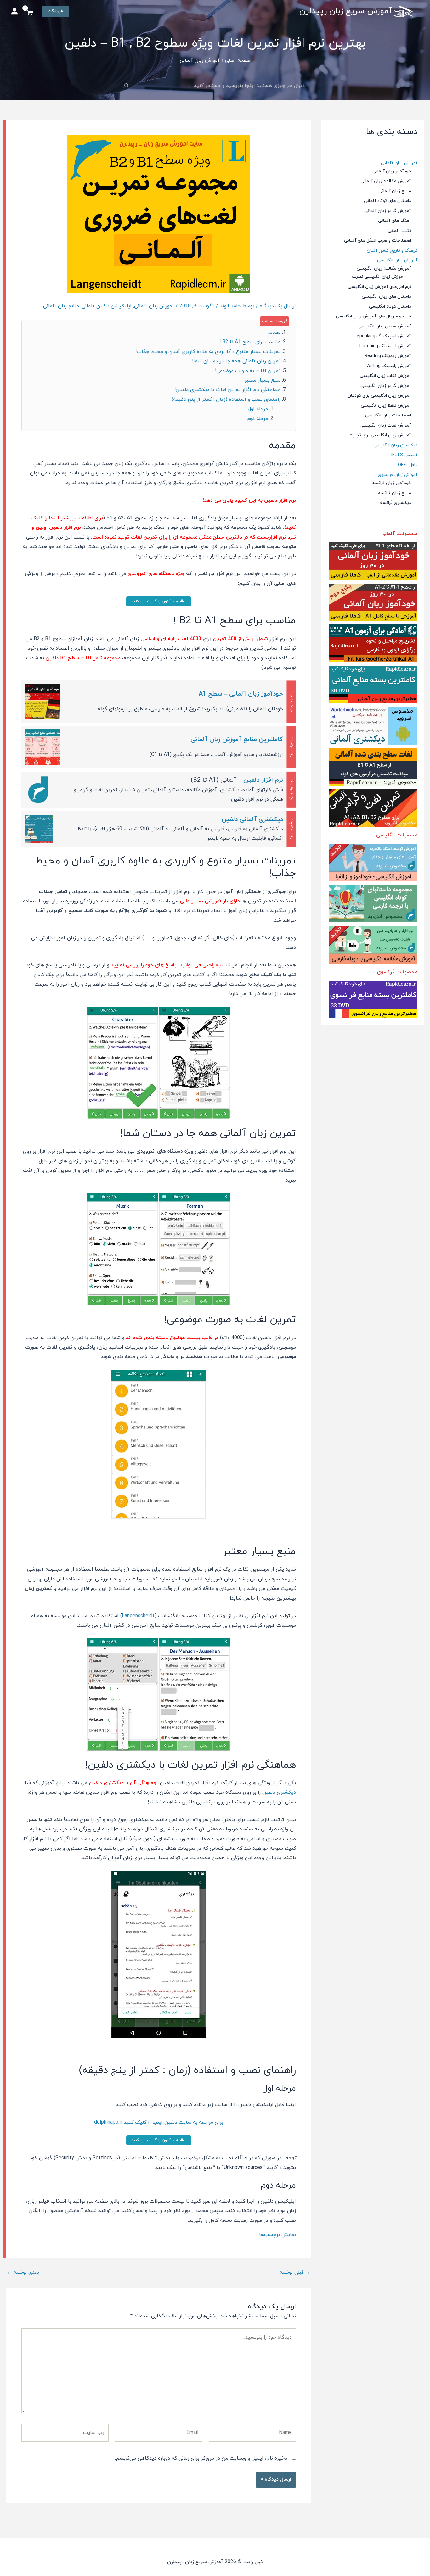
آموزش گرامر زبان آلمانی (388, 211)
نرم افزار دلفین (263, 780)
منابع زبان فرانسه (395, 493)
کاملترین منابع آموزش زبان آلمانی (237, 740)
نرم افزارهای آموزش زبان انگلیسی (379, 287)
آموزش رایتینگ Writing (389, 366)
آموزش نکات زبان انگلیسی (385, 376)
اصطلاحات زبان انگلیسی (388, 415)
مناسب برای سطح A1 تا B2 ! (250, 342)
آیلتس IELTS (404, 455)
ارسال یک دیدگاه (278, 306)
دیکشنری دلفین (279, 1792)
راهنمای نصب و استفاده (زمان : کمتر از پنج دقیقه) (226, 400)
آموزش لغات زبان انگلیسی (386, 425)
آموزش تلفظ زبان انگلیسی (386, 406)
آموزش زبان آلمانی (399, 163)
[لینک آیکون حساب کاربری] (14, 11)
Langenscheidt (138, 1616)
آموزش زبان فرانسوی (398, 475)
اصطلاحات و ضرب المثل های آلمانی (378, 240)
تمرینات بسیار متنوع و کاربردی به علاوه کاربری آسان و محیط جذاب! (208, 352)
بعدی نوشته (23, 2272)
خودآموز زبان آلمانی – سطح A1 (241, 694)
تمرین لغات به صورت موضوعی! (248, 371)
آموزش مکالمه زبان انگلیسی (384, 268)
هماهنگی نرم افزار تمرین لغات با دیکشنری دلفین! (227, 390)
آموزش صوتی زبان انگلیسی (385, 326)
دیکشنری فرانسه (396, 503)
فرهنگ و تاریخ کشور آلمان (392, 251)
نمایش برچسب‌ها (277, 2235)
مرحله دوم (257, 419)
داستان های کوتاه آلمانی (388, 201)
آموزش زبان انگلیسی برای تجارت (380, 435)
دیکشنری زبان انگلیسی (395, 445)
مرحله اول (258, 409)
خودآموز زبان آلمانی (392, 171)
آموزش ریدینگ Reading (388, 356)
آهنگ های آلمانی (395, 221)
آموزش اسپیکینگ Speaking (384, 336)
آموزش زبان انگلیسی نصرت (378, 277)
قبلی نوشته (295, 2272)
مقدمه (274, 332)
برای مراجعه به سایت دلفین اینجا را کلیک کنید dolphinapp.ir (159, 2122)
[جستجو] (126, 86)
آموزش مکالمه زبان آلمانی (386, 181)
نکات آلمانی (399, 231)
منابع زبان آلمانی (395, 191)
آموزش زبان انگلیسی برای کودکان (379, 396)
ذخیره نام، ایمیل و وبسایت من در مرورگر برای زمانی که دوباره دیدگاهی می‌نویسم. (201, 2458)
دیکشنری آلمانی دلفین (252, 819)
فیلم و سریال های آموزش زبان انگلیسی (373, 316)
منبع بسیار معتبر (262, 380)
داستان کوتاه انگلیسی (390, 307)
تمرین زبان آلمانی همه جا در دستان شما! (236, 361)
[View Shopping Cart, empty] (30, 14)
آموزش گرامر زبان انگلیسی (386, 386)
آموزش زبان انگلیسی (397, 260)
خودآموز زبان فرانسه (392, 483)
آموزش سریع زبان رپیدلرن (346, 11)
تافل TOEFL (406, 465)
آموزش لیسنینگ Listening (385, 346)
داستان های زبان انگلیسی (386, 296)
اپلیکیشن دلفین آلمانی (107, 306)
